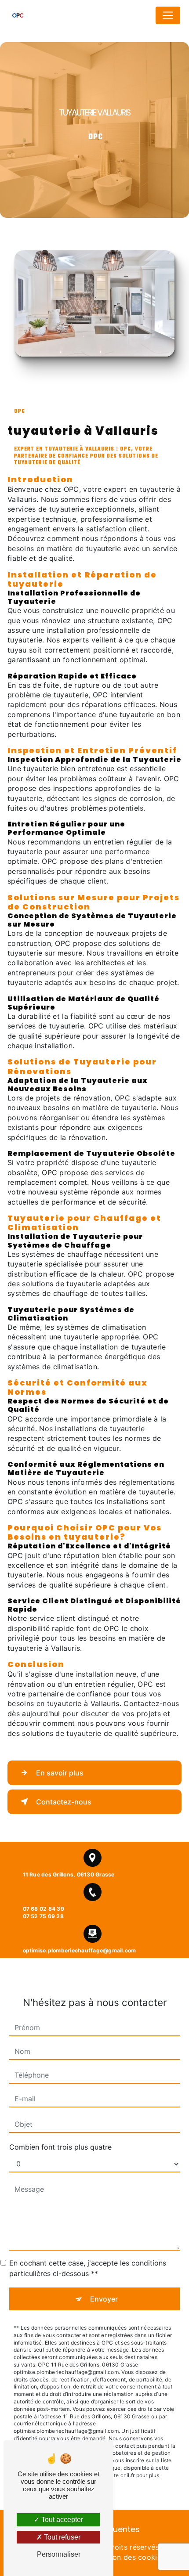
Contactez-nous (64, 1802)
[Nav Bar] (168, 15)
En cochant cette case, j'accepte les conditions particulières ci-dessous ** (88, 2268)
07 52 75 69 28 (43, 1916)
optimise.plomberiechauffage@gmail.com (80, 1950)
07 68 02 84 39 (44, 1909)
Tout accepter (61, 2520)
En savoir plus (60, 1773)
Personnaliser (59, 2554)
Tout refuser (61, 2537)
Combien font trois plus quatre (60, 2147)
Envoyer (104, 2299)
